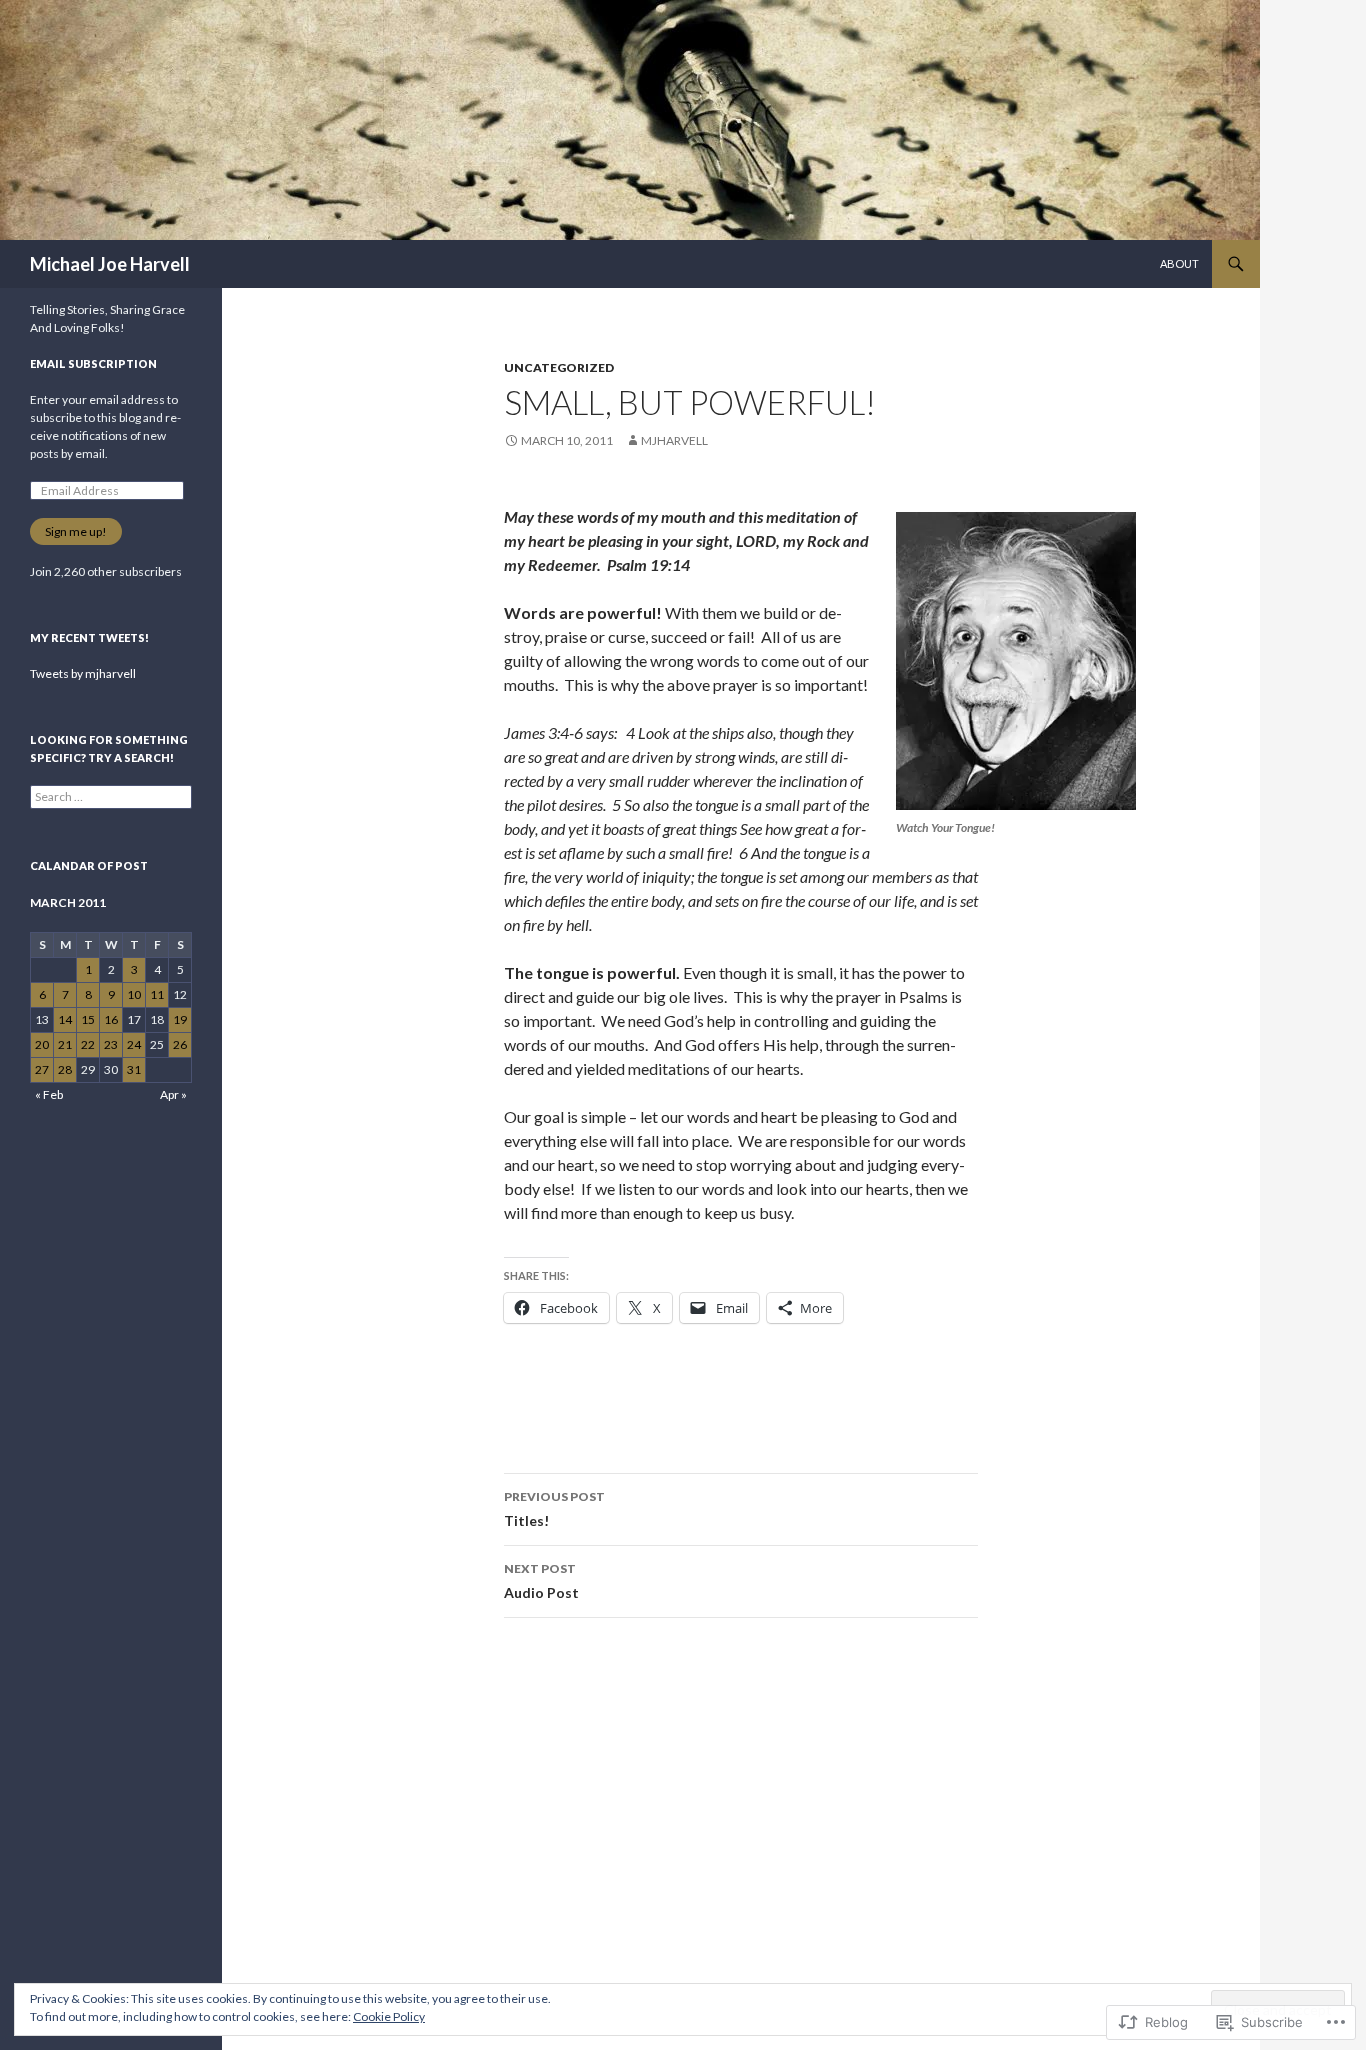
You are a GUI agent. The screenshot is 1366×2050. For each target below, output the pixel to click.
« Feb (49, 1094)
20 (42, 1044)
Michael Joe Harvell (110, 264)
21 (65, 1044)
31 (134, 1069)
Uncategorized (559, 367)
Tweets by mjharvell (83, 673)
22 (88, 1044)
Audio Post (541, 1581)
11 (157, 994)
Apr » (173, 1094)
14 (65, 1019)
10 (134, 994)
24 (134, 1044)
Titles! (554, 1509)
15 (88, 1019)
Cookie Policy (389, 2016)
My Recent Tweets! (89, 637)
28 (65, 1069)
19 (180, 1019)
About (1179, 263)
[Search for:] (111, 796)
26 (180, 1044)
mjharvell (674, 440)
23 (111, 1044)
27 (42, 1069)
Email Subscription (93, 363)
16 (111, 1019)
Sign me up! (76, 531)
